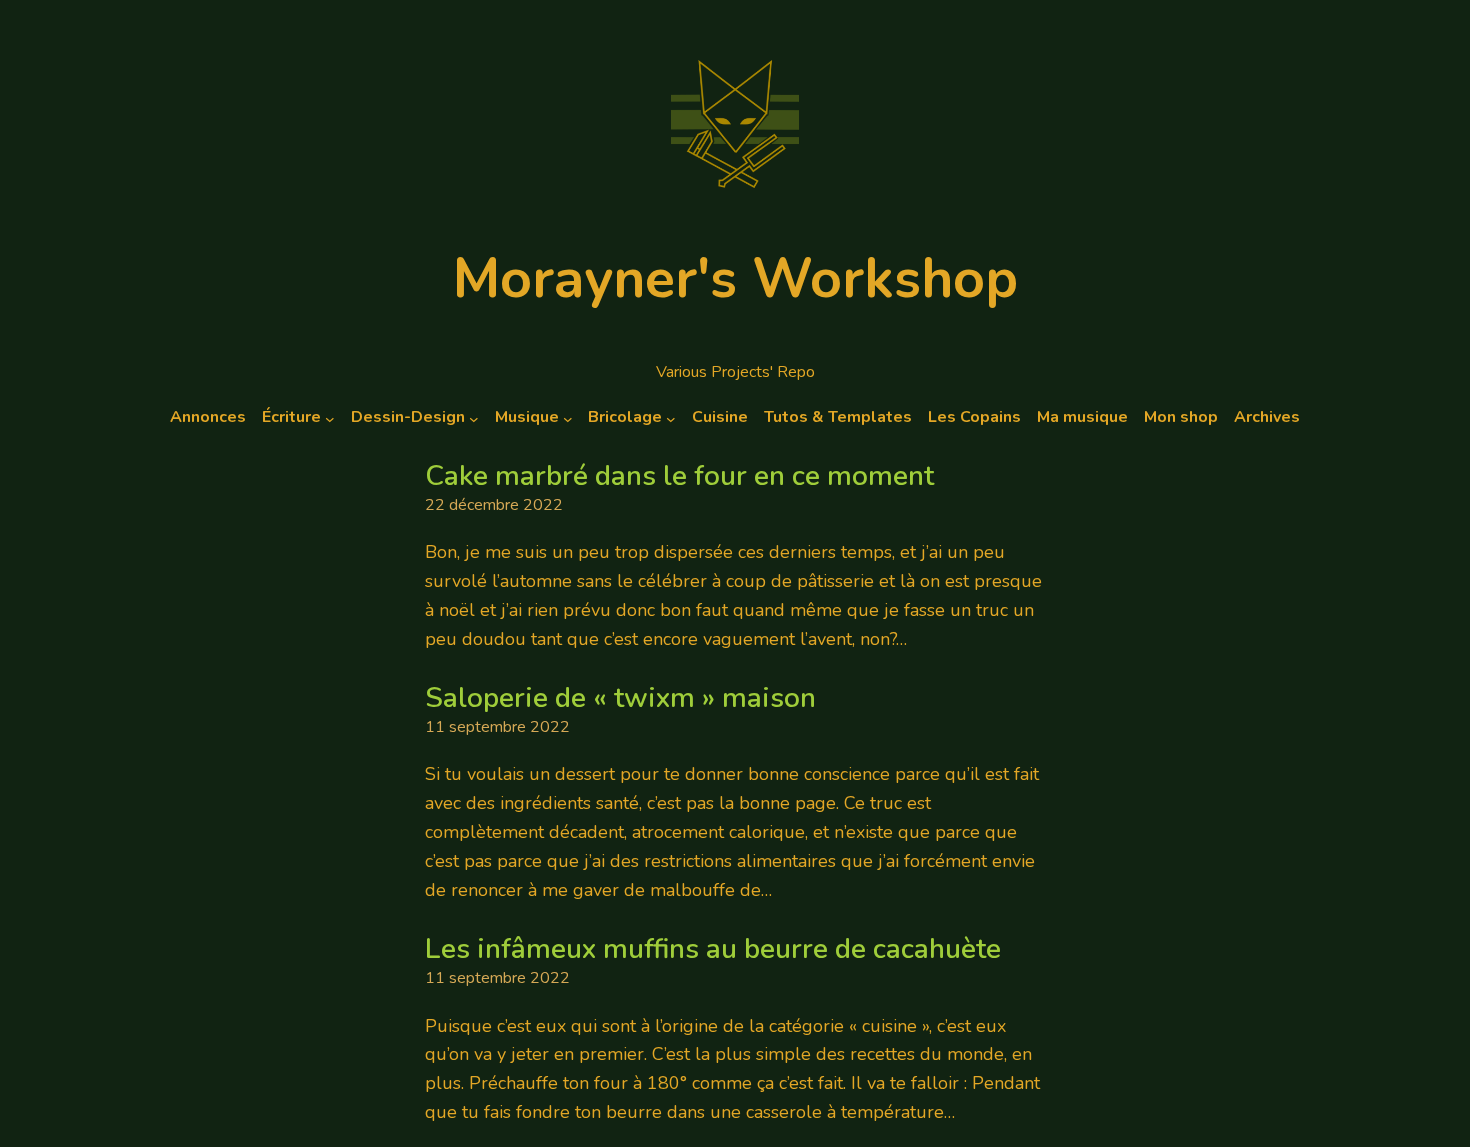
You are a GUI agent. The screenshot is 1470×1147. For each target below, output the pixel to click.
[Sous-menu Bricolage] (671, 418)
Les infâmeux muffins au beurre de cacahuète (713, 950)
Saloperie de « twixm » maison (620, 699)
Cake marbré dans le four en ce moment (679, 477)
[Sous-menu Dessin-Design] (474, 418)
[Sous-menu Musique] (568, 418)
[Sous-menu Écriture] (330, 418)
